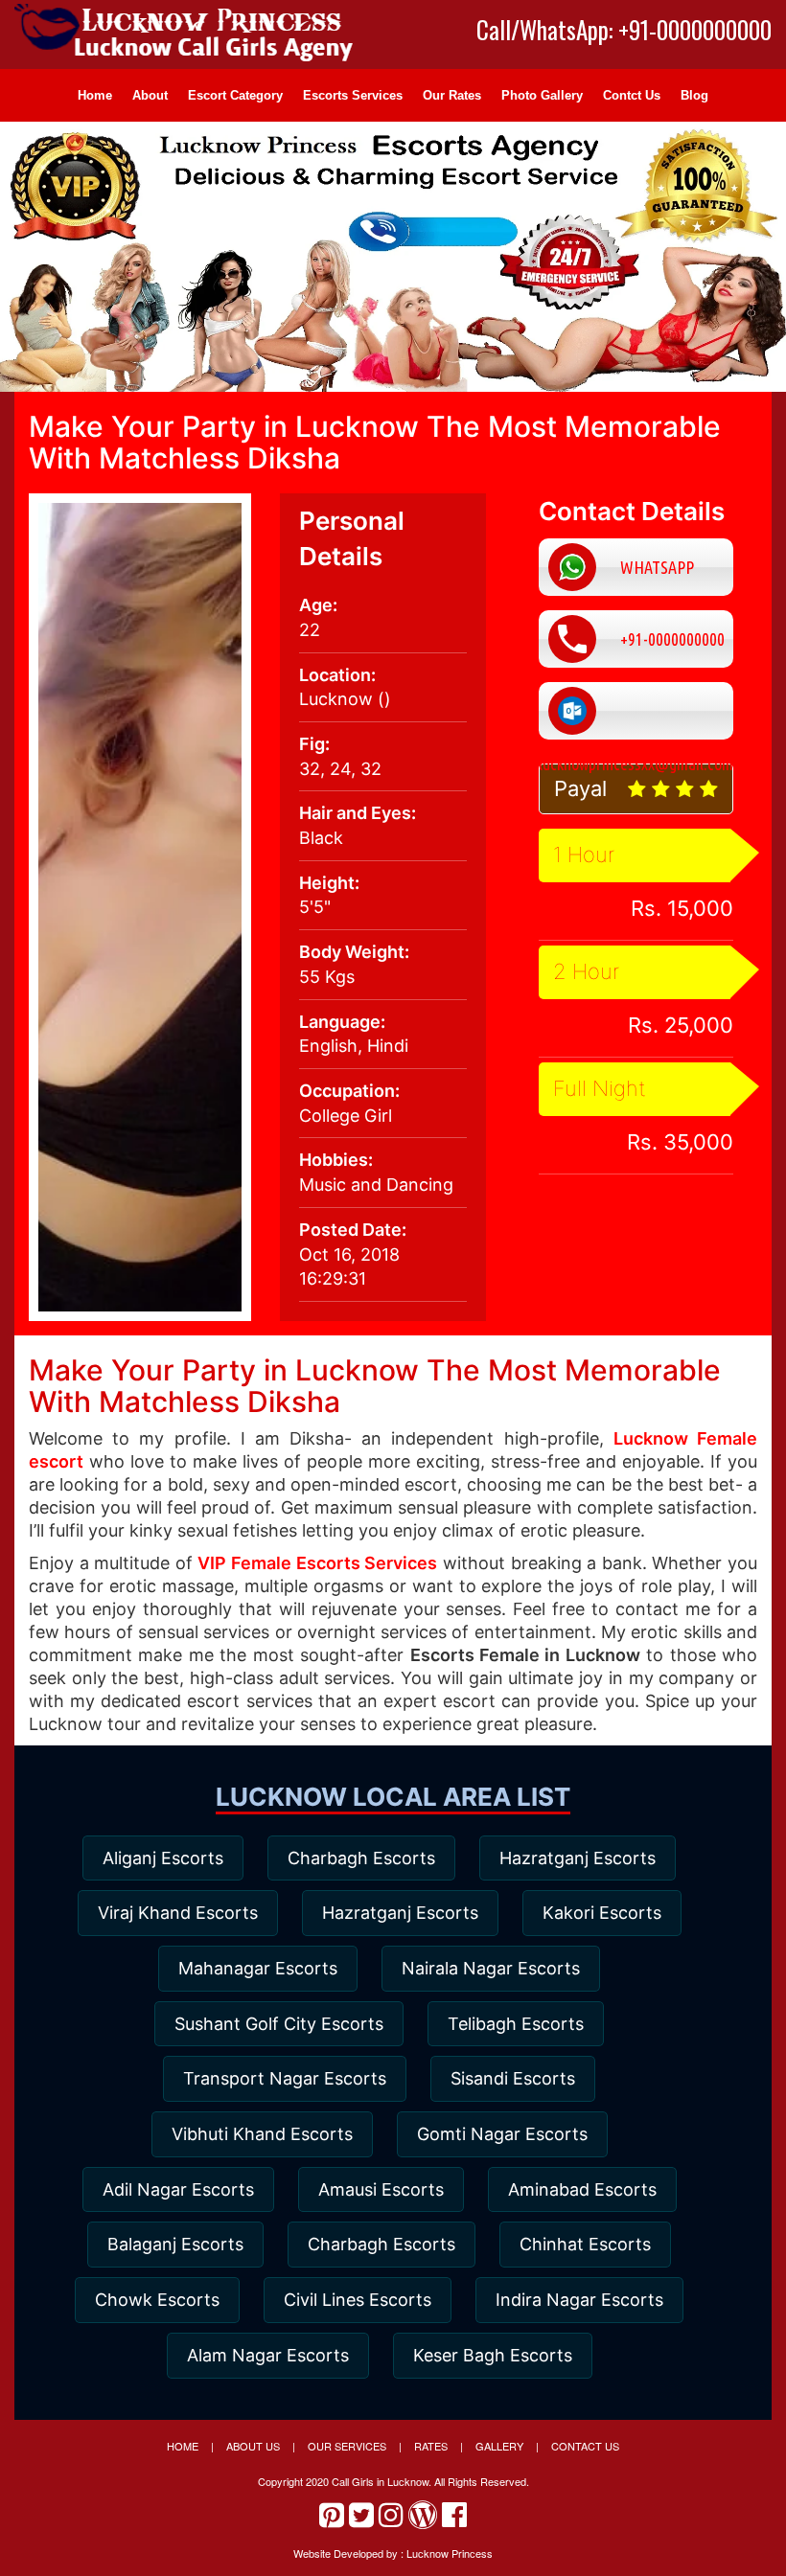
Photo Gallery (542, 95)
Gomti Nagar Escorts (502, 2134)
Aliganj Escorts (163, 1858)
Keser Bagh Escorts (493, 2355)
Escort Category (235, 95)
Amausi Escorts (381, 2189)
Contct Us (632, 95)
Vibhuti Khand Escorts (262, 2134)
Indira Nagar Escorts (579, 2300)
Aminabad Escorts (582, 2189)
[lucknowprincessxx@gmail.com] (636, 711)
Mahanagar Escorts (258, 1968)
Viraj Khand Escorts (178, 1913)
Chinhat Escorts (585, 2244)
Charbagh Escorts (361, 1858)
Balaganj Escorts (175, 2244)
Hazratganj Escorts (578, 1858)
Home (95, 95)
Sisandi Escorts (513, 2078)
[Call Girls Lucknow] (187, 45)
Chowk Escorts (157, 2300)
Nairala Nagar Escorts (491, 1968)
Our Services (347, 2446)
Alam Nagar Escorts (268, 2355)
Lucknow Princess (450, 2553)
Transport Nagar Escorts (285, 2078)
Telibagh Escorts (516, 2024)
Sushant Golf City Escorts (279, 2024)
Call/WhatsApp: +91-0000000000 (624, 30)
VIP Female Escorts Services (317, 1563)
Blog (694, 95)
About (150, 95)
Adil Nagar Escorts (178, 2189)
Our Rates (452, 95)
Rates (431, 2446)
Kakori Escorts (602, 1913)
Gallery (499, 2446)
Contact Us (585, 2446)
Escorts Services (353, 95)
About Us (253, 2446)
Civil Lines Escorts (358, 2300)
